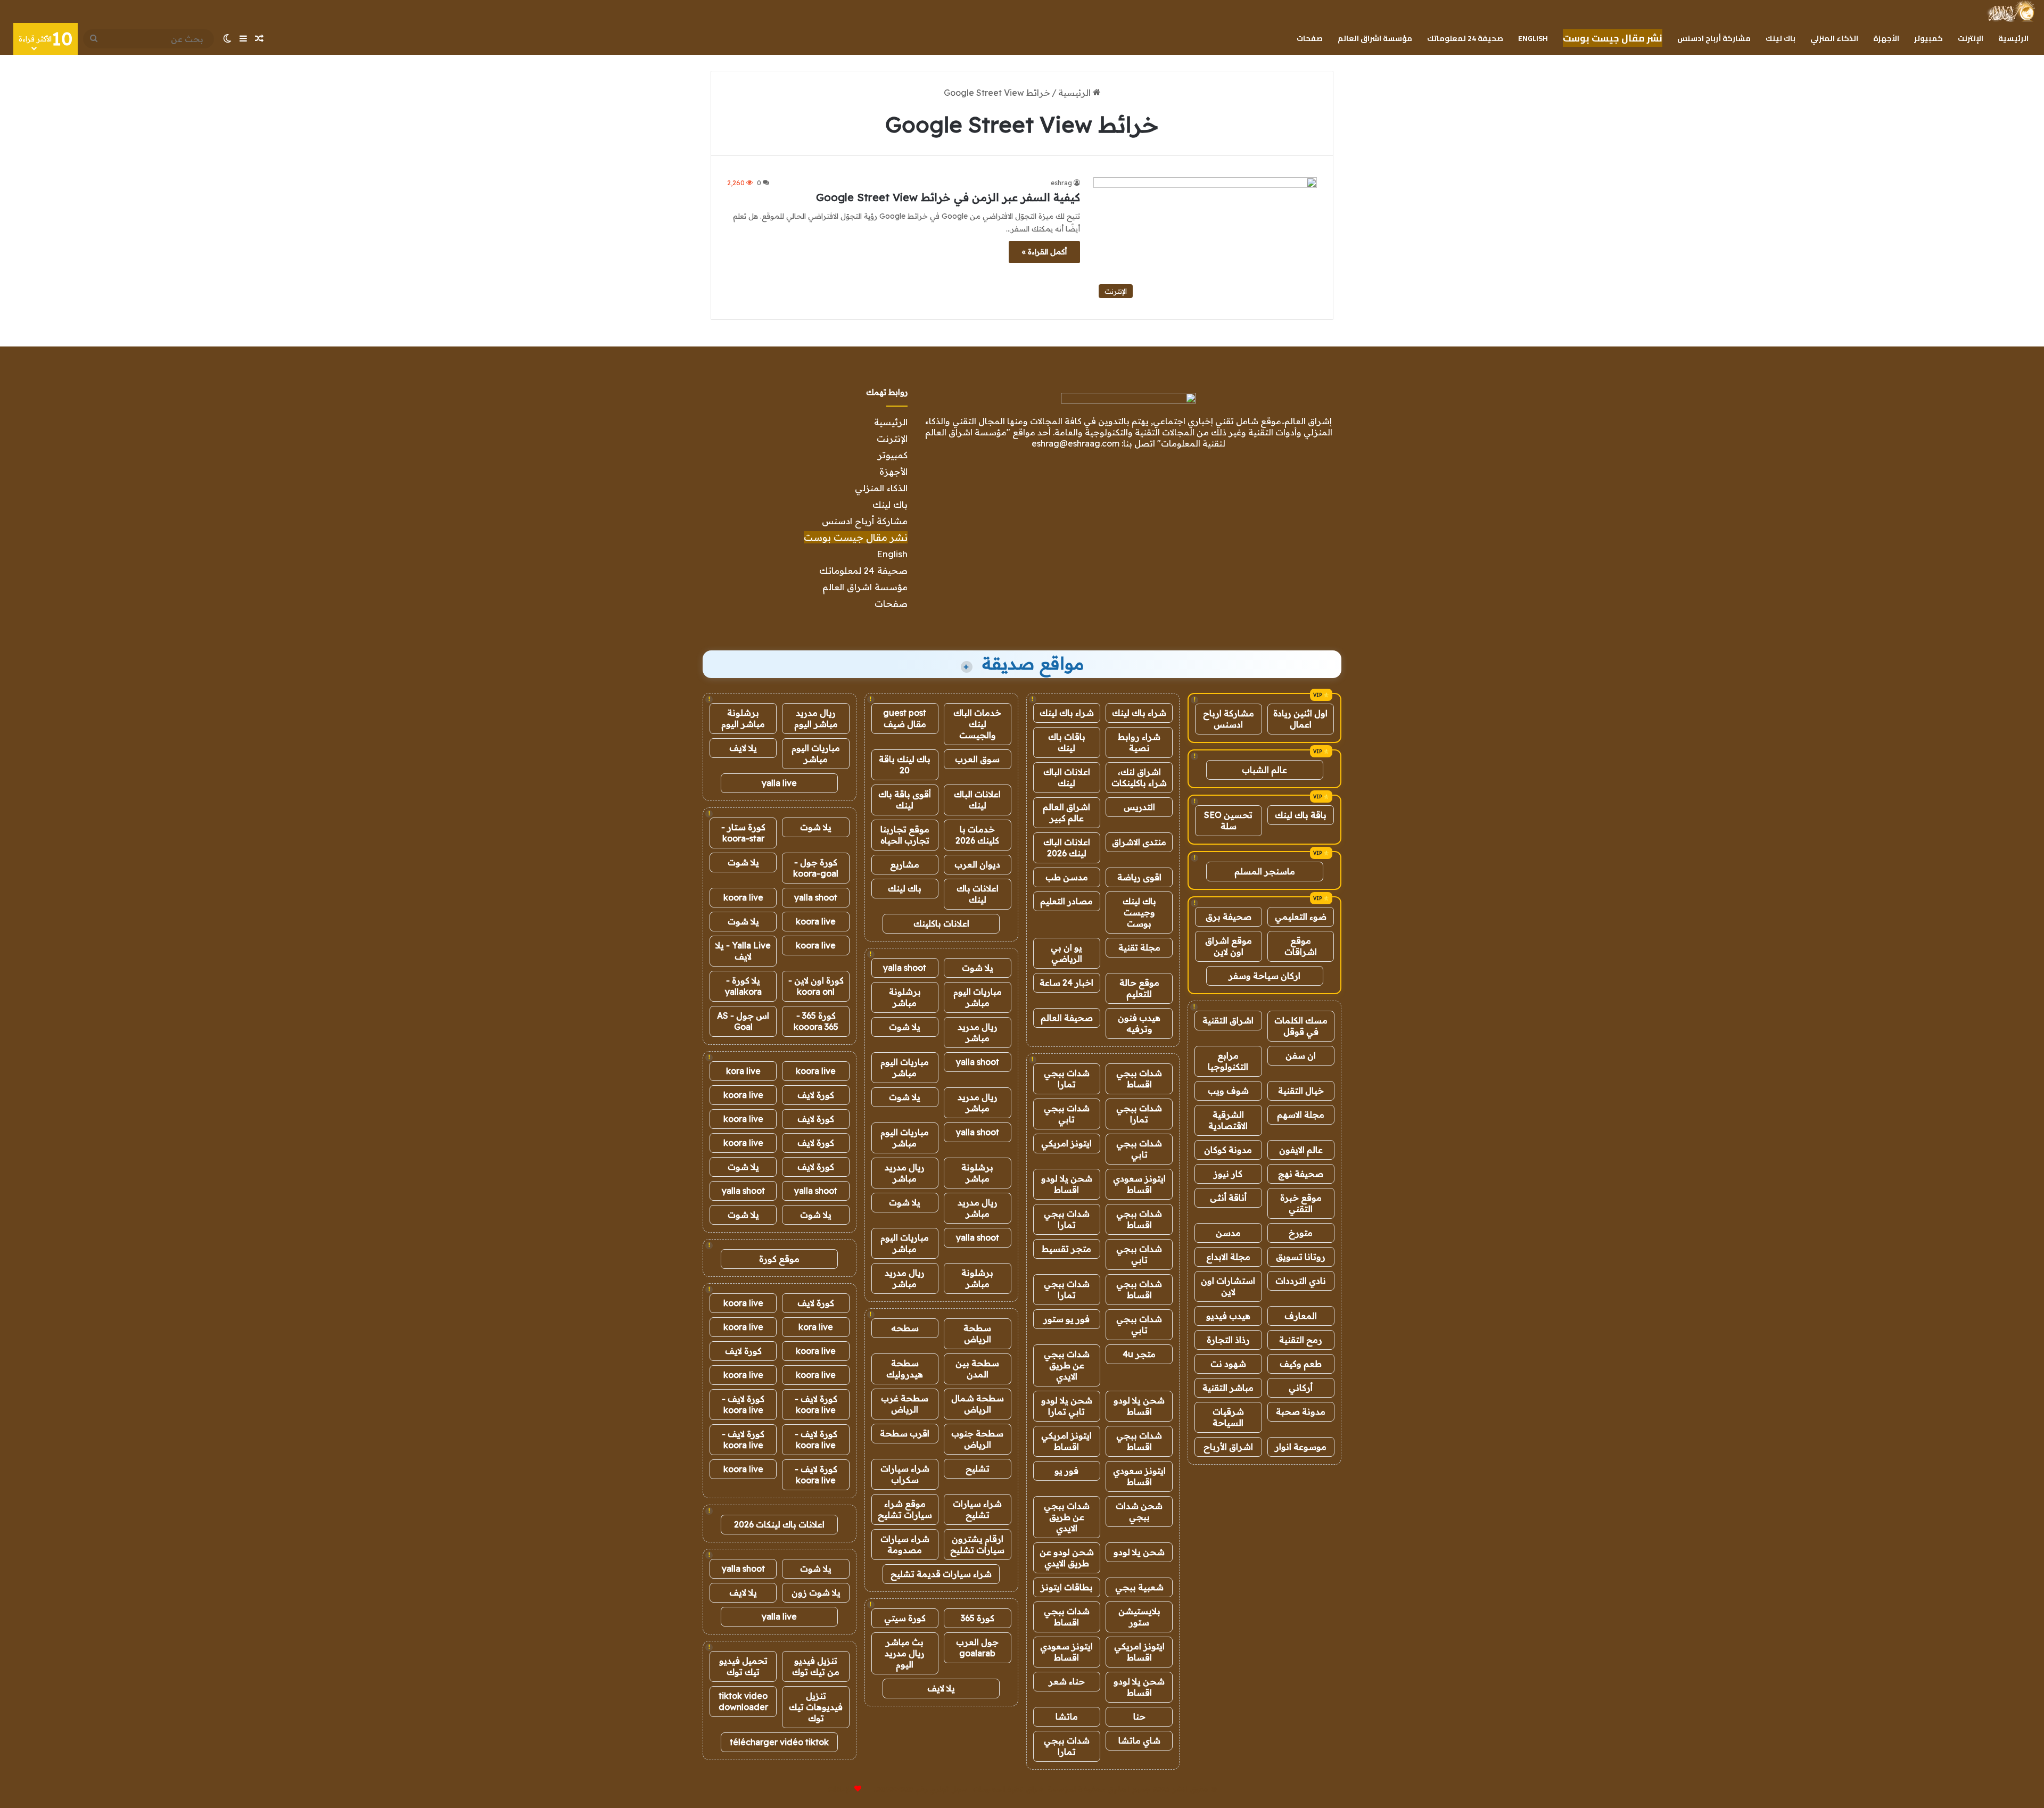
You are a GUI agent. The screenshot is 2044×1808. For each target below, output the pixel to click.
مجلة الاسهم (1301, 1114)
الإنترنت (1971, 38)
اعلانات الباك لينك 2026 (1067, 848)
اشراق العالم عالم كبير (1066, 812)
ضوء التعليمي (1301, 917)
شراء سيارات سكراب (905, 1474)
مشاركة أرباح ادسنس (1714, 38)
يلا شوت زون (816, 1592)
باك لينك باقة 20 (905, 765)
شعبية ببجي (1139, 1587)
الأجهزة (1886, 38)
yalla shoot (905, 968)
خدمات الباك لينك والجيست (977, 724)
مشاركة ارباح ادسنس (1229, 719)
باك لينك (1781, 38)
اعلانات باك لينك (978, 894)
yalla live (779, 783)
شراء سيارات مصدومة (905, 1544)
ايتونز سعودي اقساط (1139, 1184)
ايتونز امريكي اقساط (1066, 1441)
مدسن (1228, 1233)
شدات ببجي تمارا (1067, 1079)
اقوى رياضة (1139, 877)
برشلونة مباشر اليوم (743, 718)
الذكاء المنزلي (1834, 38)
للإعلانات (840, 1789)
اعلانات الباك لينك (1067, 777)
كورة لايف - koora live (816, 1404)
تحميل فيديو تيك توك (743, 1666)
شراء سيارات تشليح (977, 1509)
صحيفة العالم (1067, 1018)
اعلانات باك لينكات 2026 (779, 1524)
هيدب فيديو (1228, 1316)
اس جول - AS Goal (743, 1021)
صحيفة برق (1229, 917)
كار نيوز (1228, 1174)
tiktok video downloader (743, 1701)
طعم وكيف (1301, 1364)
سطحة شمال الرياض (978, 1404)
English (1533, 38)
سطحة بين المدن (977, 1369)
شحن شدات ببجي (1139, 1511)
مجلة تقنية (1139, 947)
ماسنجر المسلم (1265, 871)
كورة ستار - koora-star (743, 833)
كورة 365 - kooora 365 (816, 1021)
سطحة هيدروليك (905, 1369)
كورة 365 (978, 1618)
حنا (1139, 1716)
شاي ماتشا (1139, 1740)
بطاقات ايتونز (1067, 1587)
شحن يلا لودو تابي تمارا (1067, 1406)
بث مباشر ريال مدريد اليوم (905, 1653)
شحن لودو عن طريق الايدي (1067, 1558)
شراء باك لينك (1139, 713)
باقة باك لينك (1301, 815)
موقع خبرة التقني (1301, 1203)
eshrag (1061, 183)
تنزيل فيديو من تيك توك (816, 1666)
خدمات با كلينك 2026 (977, 835)
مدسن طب (1067, 877)
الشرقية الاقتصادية (1228, 1120)
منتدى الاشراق (1139, 842)
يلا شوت (978, 968)
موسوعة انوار (1301, 1447)
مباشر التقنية (1228, 1388)
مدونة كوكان (1228, 1150)
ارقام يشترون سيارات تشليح (977, 1544)
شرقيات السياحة (1228, 1417)
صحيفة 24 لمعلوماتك (1465, 38)
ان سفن (1301, 1055)
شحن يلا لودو (1139, 1552)
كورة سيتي (905, 1618)
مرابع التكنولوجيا (1228, 1061)
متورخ (1301, 1233)
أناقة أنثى (1228, 1198)
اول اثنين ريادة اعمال (1300, 719)
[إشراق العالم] (2011, 11)
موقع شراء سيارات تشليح (905, 1509)
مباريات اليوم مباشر (978, 997)
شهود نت (1228, 1364)
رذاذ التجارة (1228, 1340)
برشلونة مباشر (905, 997)
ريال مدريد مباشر (978, 1032)
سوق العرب (977, 759)
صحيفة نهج (1301, 1174)
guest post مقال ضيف (905, 718)
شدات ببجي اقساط (1139, 1079)
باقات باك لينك (1067, 742)
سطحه (905, 1328)
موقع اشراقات (1301, 946)
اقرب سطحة (905, 1433)
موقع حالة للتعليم (1139, 988)
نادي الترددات (1301, 1281)
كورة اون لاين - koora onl (816, 986)
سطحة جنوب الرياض (977, 1439)
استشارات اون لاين (1228, 1286)
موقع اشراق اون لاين (1229, 946)
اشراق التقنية (1228, 1020)
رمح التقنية (1301, 1340)
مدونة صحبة (1301, 1411)
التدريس (1139, 807)
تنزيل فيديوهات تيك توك (816, 1707)
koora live (743, 897)
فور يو (1066, 1471)
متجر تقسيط (1066, 1249)
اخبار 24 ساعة (1066, 983)
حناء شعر (1067, 1681)
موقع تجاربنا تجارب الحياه (905, 835)
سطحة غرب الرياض (905, 1404)
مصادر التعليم (1066, 901)
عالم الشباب (1264, 770)
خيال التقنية (1301, 1091)
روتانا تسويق (1301, 1257)
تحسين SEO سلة (1228, 820)
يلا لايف (941, 1688)
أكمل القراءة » (1044, 252)
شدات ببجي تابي (1067, 1114)
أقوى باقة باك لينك (905, 800)
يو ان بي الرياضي (1066, 953)
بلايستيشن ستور (1139, 1617)
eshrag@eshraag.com (1075, 443)
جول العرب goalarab (977, 1648)
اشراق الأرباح (1228, 1447)
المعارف (1301, 1316)
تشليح (978, 1468)
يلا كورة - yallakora (743, 986)
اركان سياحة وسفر (1264, 976)
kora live (743, 1071)
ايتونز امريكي (1066, 1143)
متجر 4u (1139, 1354)
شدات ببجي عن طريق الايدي (1067, 1365)
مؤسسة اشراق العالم (1375, 38)
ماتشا (1067, 1716)
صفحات (1310, 38)
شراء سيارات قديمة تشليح (941, 1574)
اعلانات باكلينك (941, 923)
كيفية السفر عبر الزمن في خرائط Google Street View (948, 197)
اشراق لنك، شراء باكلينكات (1139, 777)
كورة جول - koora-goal (816, 868)
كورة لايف (816, 1095)
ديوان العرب (977, 864)
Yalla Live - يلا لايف (743, 951)
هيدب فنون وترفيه (1139, 1023)
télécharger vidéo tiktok (779, 1742)
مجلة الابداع (1228, 1257)
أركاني (1301, 1388)
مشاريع (905, 864)
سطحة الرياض (977, 1334)
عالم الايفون (1301, 1150)
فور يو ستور (1066, 1319)
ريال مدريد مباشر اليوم (816, 718)
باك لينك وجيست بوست (1139, 912)
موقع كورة (779, 1259)
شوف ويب (1228, 1091)
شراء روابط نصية (1139, 742)
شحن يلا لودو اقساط (1067, 1184)
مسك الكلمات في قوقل (1301, 1026)
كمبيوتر (1928, 38)
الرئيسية (2013, 38)
